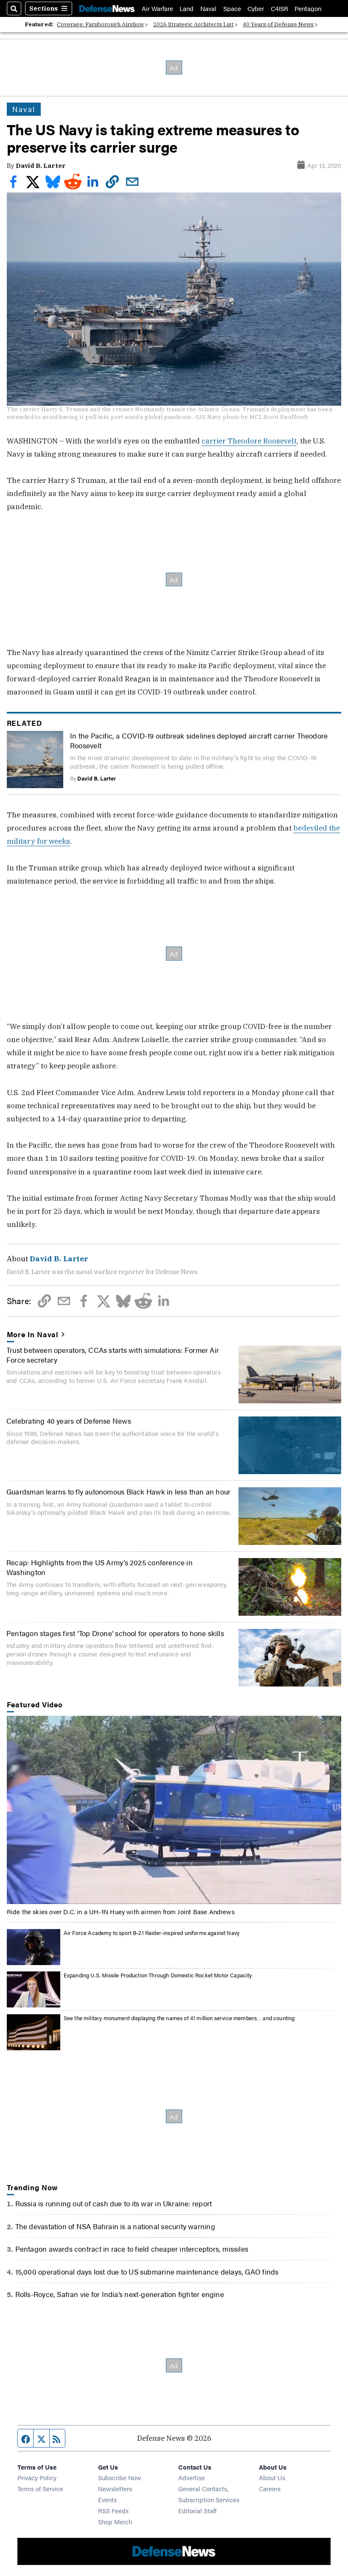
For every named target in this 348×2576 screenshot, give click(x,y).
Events (107, 2499)
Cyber (256, 8)
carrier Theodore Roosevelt (249, 441)
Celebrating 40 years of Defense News (69, 1420)
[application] (174, 1810)
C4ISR (279, 8)
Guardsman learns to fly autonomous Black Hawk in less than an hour (118, 1491)
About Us (272, 2477)
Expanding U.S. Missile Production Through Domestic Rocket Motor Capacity (158, 1975)
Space (232, 8)
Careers (270, 2488)
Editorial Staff (197, 2510)
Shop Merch (115, 2522)
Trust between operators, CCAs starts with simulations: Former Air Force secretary (113, 1354)
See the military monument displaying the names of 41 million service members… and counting (179, 2018)
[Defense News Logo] (107, 8)
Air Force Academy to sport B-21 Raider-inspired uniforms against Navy (152, 1933)
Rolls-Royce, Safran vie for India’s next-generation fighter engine (120, 2294)
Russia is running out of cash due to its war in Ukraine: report (114, 2203)
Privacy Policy (37, 2477)
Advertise (192, 2477)
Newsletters (115, 2488)
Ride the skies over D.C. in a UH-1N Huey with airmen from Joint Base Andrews (121, 1911)
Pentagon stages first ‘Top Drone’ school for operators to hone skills (115, 1633)
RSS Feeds (113, 2510)
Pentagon (308, 8)
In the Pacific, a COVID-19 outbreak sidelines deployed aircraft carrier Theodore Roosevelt (199, 740)
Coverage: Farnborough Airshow (100, 24)
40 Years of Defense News (278, 24)
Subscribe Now (120, 2477)
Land (187, 8)
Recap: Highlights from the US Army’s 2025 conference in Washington (100, 1567)
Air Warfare (157, 8)
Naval (208, 8)
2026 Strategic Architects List (193, 24)
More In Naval (33, 1334)
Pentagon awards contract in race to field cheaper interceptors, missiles (132, 2248)
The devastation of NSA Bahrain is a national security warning (115, 2226)
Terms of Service (40, 2488)
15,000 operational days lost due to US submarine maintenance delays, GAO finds (147, 2271)
